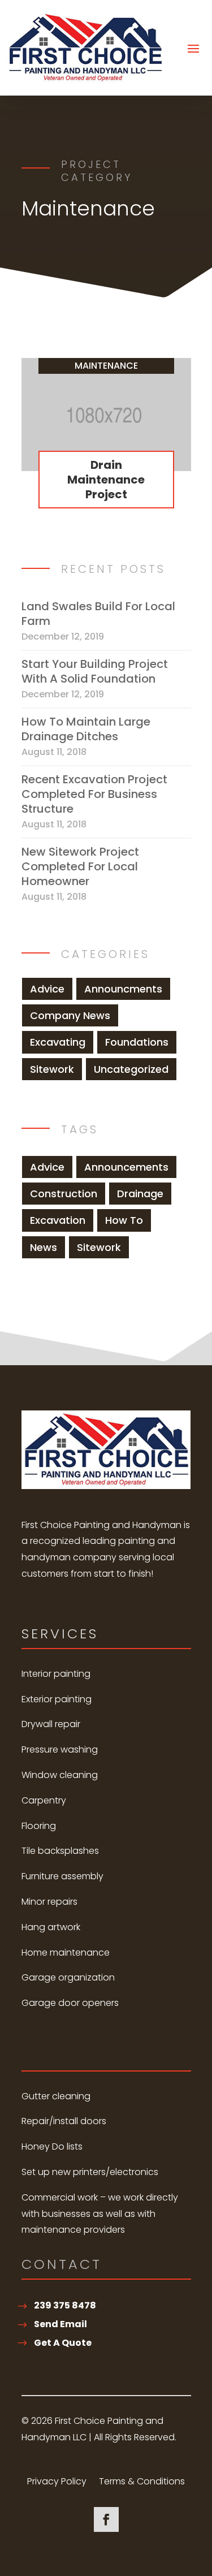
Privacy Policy (57, 2483)
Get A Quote (63, 2343)
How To (124, 1220)
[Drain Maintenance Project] (106, 415)
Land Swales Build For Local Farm (98, 614)
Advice (47, 989)
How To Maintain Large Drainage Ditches (86, 729)
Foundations (137, 1042)
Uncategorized (131, 1069)
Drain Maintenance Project (106, 480)
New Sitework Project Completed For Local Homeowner (80, 866)
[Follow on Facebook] (106, 2519)
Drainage (140, 1194)
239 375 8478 (65, 2305)
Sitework (52, 1069)
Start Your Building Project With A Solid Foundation (95, 671)
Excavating (58, 1042)
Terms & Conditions (142, 2483)
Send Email (60, 2324)
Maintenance (106, 366)
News (44, 1247)
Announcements (126, 1167)
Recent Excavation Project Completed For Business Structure (94, 794)
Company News (70, 1015)
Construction (64, 1194)
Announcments (123, 989)
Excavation (58, 1220)
